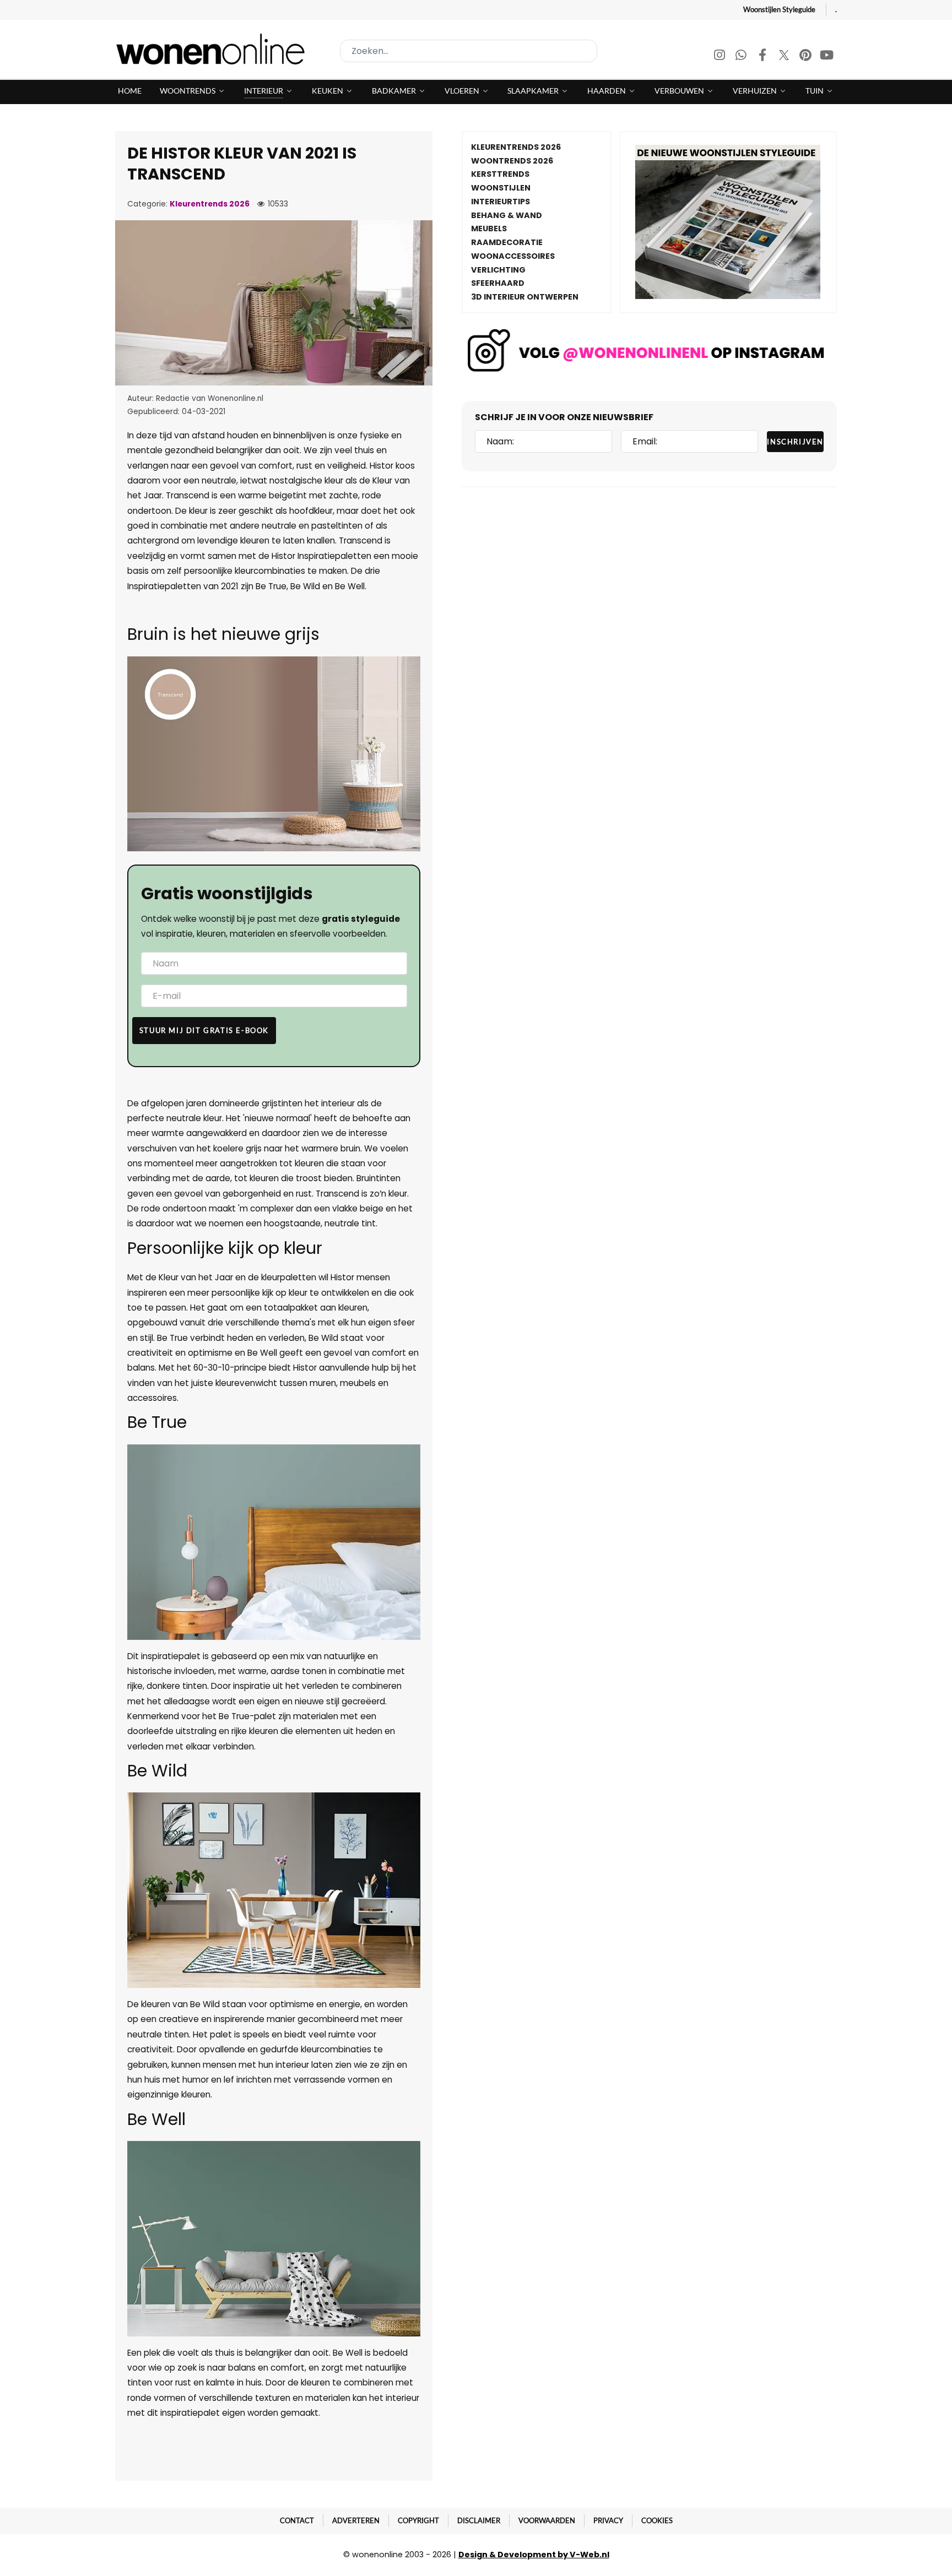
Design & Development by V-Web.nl (534, 2555)
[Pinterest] (806, 56)
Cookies (657, 2520)
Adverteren (356, 2520)
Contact (297, 2520)
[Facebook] (763, 56)
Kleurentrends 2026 (210, 204)
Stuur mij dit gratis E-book (204, 1030)
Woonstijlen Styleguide (779, 9)
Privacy (608, 2520)
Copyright (418, 2520)
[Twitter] (785, 56)
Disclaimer (479, 2520)
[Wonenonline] (214, 49)
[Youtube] (827, 56)
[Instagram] (720, 56)
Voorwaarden (547, 2520)
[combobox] (469, 51)
